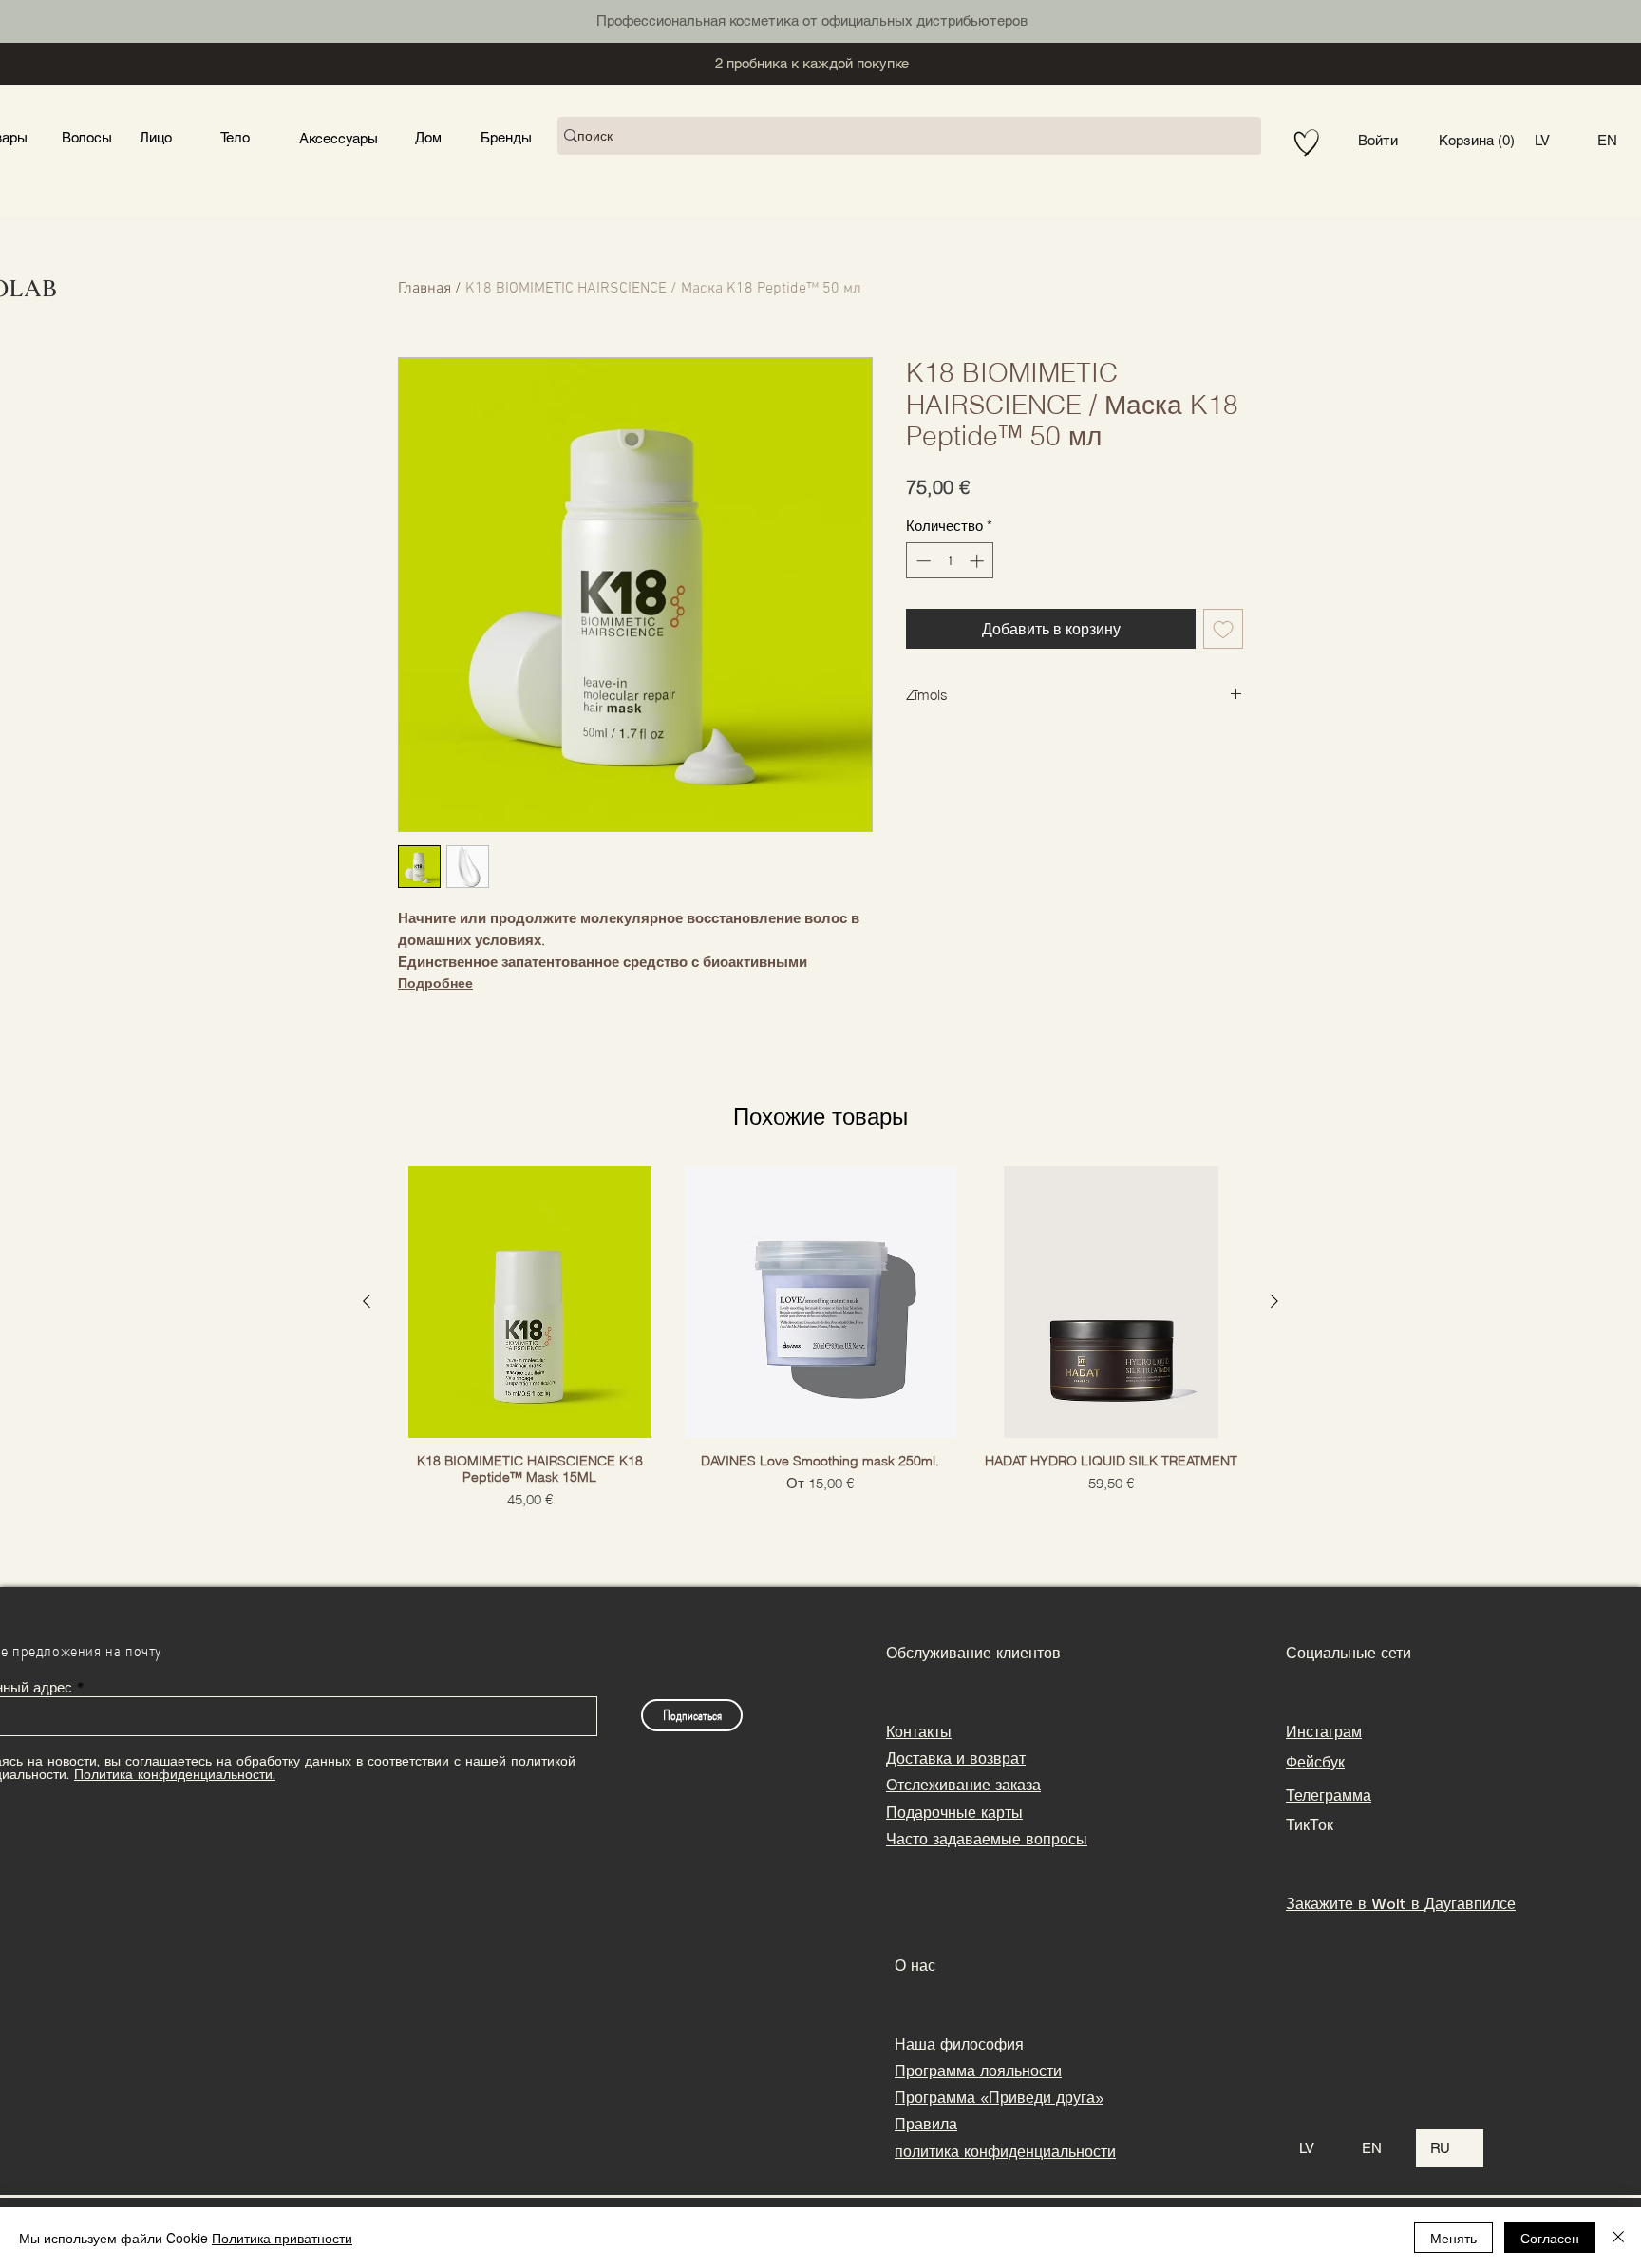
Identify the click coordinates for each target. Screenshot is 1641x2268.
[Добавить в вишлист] (1223, 629)
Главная (424, 289)
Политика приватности (282, 2238)
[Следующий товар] (1274, 1301)
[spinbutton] (950, 561)
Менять (1453, 2238)
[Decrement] (922, 561)
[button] (1477, 141)
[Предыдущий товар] (367, 1301)
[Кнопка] (292, 19)
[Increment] (979, 561)
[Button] (154, 136)
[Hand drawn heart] (1307, 143)
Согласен (1550, 2238)
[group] (820, 1338)
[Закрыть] (1618, 2238)
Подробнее (435, 983)
